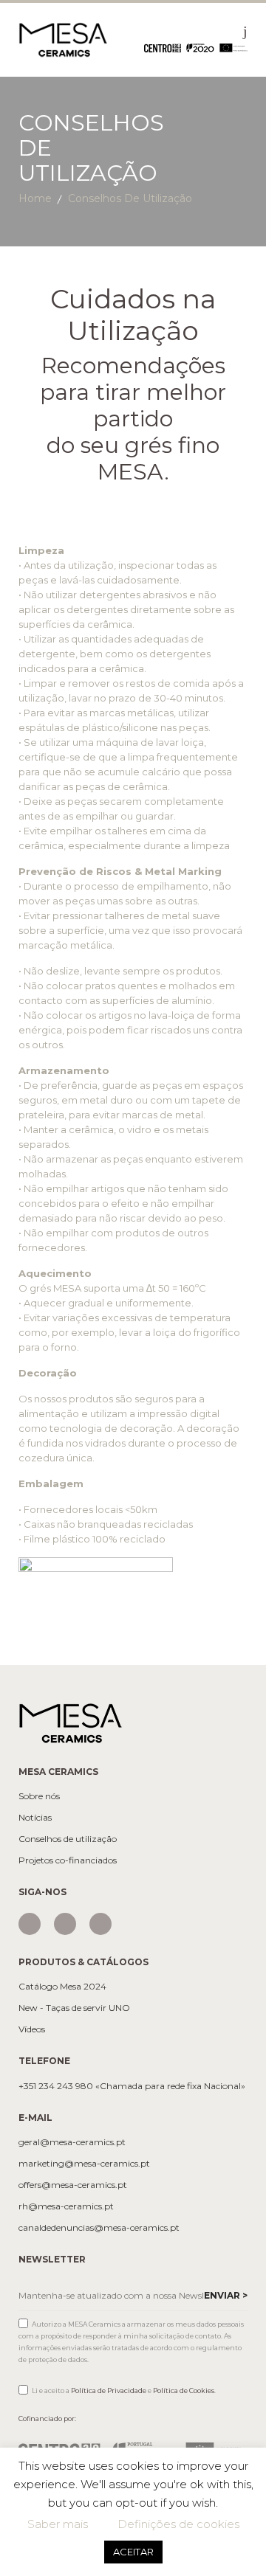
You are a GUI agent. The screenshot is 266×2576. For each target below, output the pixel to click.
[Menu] (245, 31)
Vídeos (32, 2029)
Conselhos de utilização (68, 1839)
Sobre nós (39, 1796)
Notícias (35, 1818)
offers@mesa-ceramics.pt (73, 2185)
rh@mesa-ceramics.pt (66, 2206)
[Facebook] (65, 1924)
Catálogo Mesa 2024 (62, 1987)
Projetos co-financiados (68, 1860)
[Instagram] (30, 1924)
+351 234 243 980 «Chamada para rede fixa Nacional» (132, 2086)
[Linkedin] (100, 1924)
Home (35, 198)
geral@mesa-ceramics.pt (72, 2142)
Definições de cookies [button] (178, 2524)
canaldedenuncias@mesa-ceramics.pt (99, 2228)
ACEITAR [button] (133, 2552)
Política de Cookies (184, 2390)
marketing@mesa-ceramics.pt (84, 2164)
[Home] (63, 39)
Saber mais (58, 2524)
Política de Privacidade (109, 2390)
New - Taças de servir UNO (74, 2008)
